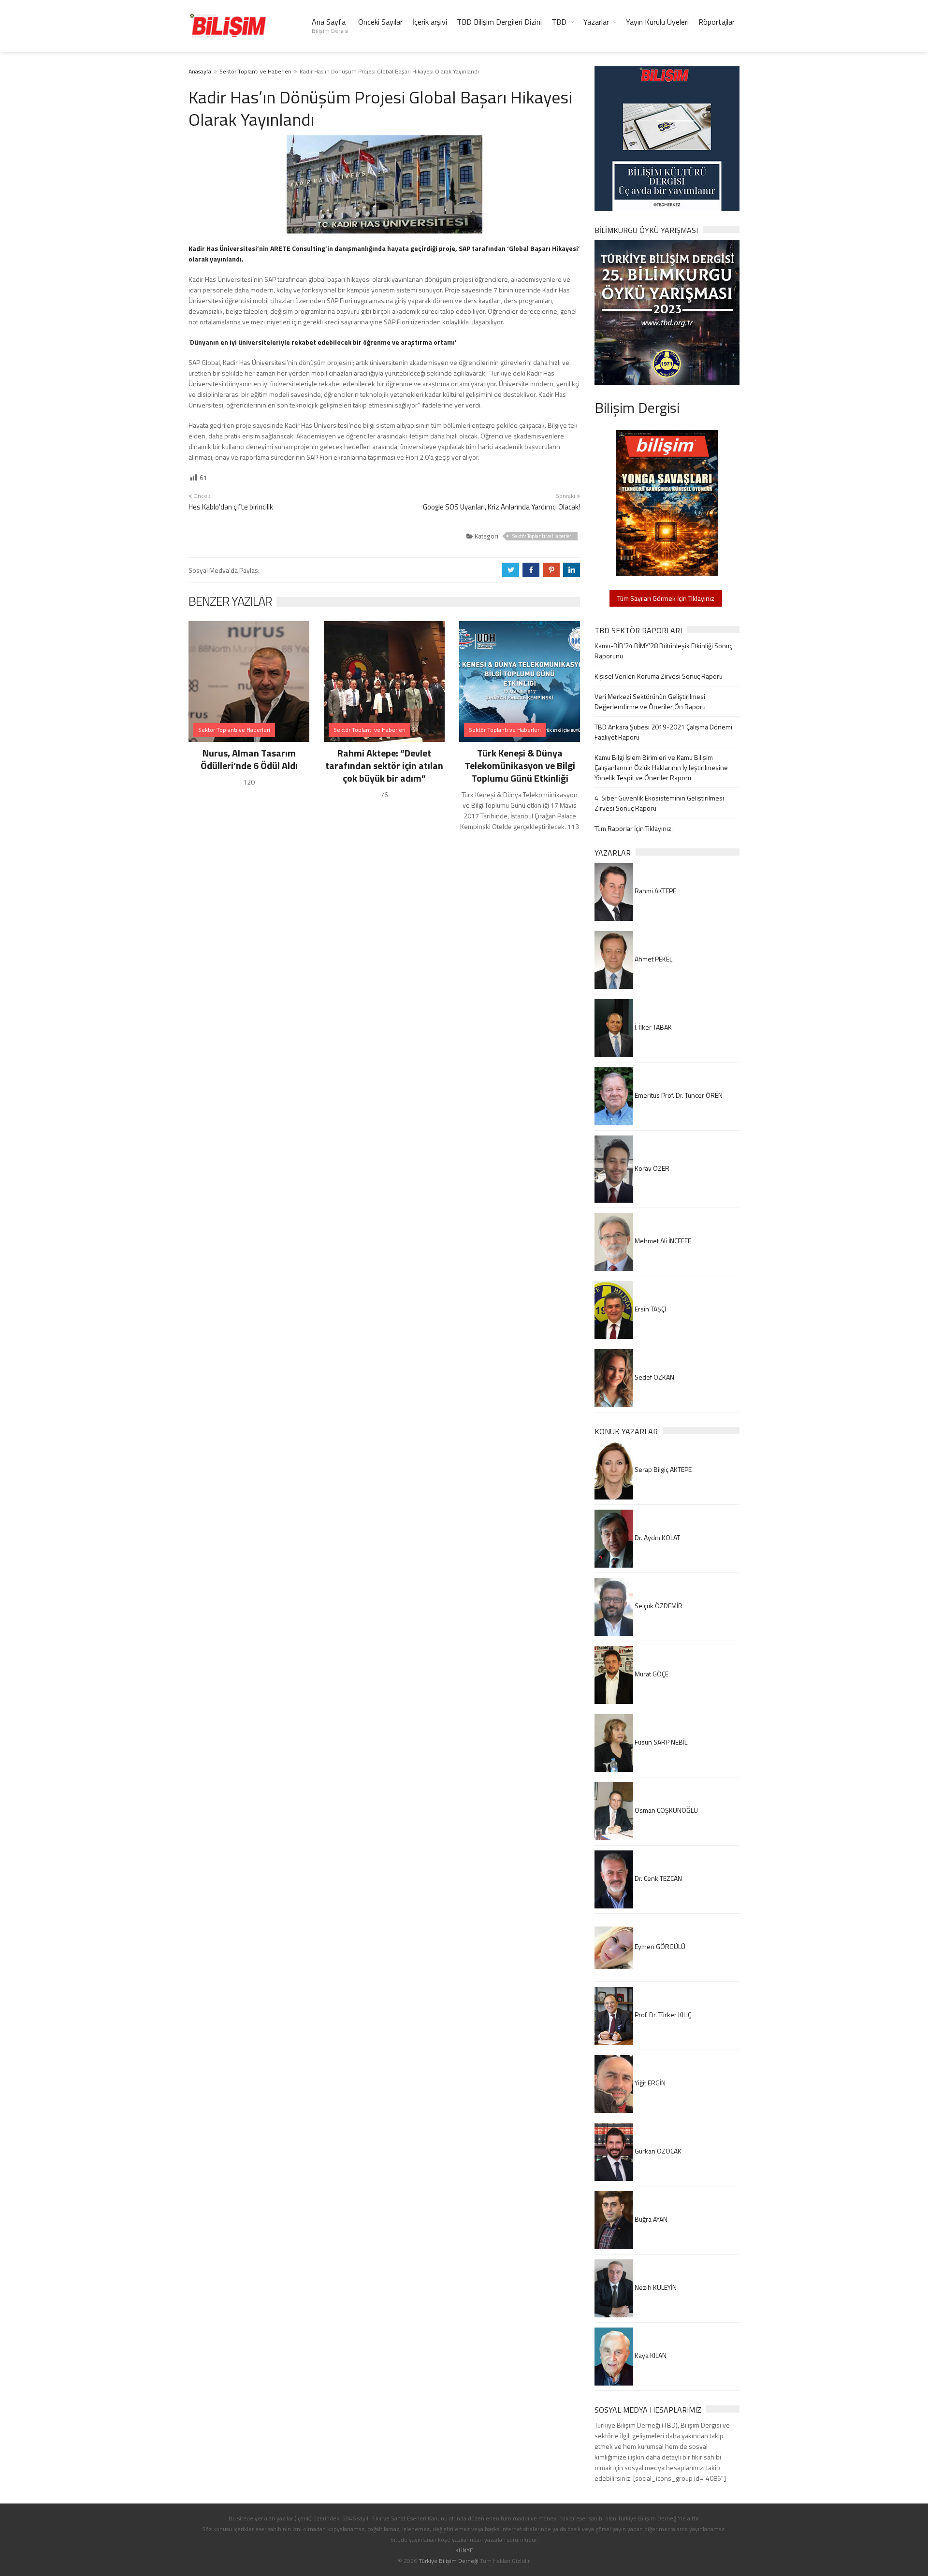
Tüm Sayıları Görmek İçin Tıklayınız (666, 598)
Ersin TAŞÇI (650, 1309)
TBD (559, 22)
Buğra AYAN (650, 2219)
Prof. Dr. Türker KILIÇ (662, 2015)
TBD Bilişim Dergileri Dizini (499, 22)
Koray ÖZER (651, 1168)
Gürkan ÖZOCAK (657, 2151)
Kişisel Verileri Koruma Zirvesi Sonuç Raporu (659, 676)
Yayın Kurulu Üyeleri (657, 22)
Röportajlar (717, 22)
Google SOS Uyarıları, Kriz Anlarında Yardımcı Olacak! (501, 507)
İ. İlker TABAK (652, 1027)
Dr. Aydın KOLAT (657, 1537)
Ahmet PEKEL (653, 959)
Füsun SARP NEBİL (660, 1742)
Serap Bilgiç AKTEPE (662, 1469)
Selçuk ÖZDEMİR (658, 1606)
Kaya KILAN (650, 2355)
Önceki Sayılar (380, 22)
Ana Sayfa (330, 26)
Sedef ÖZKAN (654, 1377)
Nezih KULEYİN (655, 2287)
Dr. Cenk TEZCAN (658, 1878)
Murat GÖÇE (651, 1674)
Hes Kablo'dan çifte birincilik (231, 507)
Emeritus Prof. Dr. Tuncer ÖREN (678, 1095)
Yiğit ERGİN (649, 2083)
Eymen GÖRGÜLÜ (659, 1946)
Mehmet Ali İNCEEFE (662, 1241)
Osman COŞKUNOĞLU (666, 1810)
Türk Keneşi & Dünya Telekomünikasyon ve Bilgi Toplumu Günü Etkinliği (520, 765)
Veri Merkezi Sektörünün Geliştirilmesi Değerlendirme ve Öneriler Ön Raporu (650, 701)
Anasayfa (200, 71)
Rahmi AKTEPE (655, 891)
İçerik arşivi (430, 22)
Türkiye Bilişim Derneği (449, 2561)
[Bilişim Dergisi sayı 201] (667, 502)
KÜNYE (464, 2550)
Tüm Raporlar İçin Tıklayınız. (634, 828)
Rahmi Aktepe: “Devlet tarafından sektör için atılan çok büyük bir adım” (384, 765)
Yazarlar (596, 22)
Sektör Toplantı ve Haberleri (255, 71)
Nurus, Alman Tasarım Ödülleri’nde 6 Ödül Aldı (249, 759)
